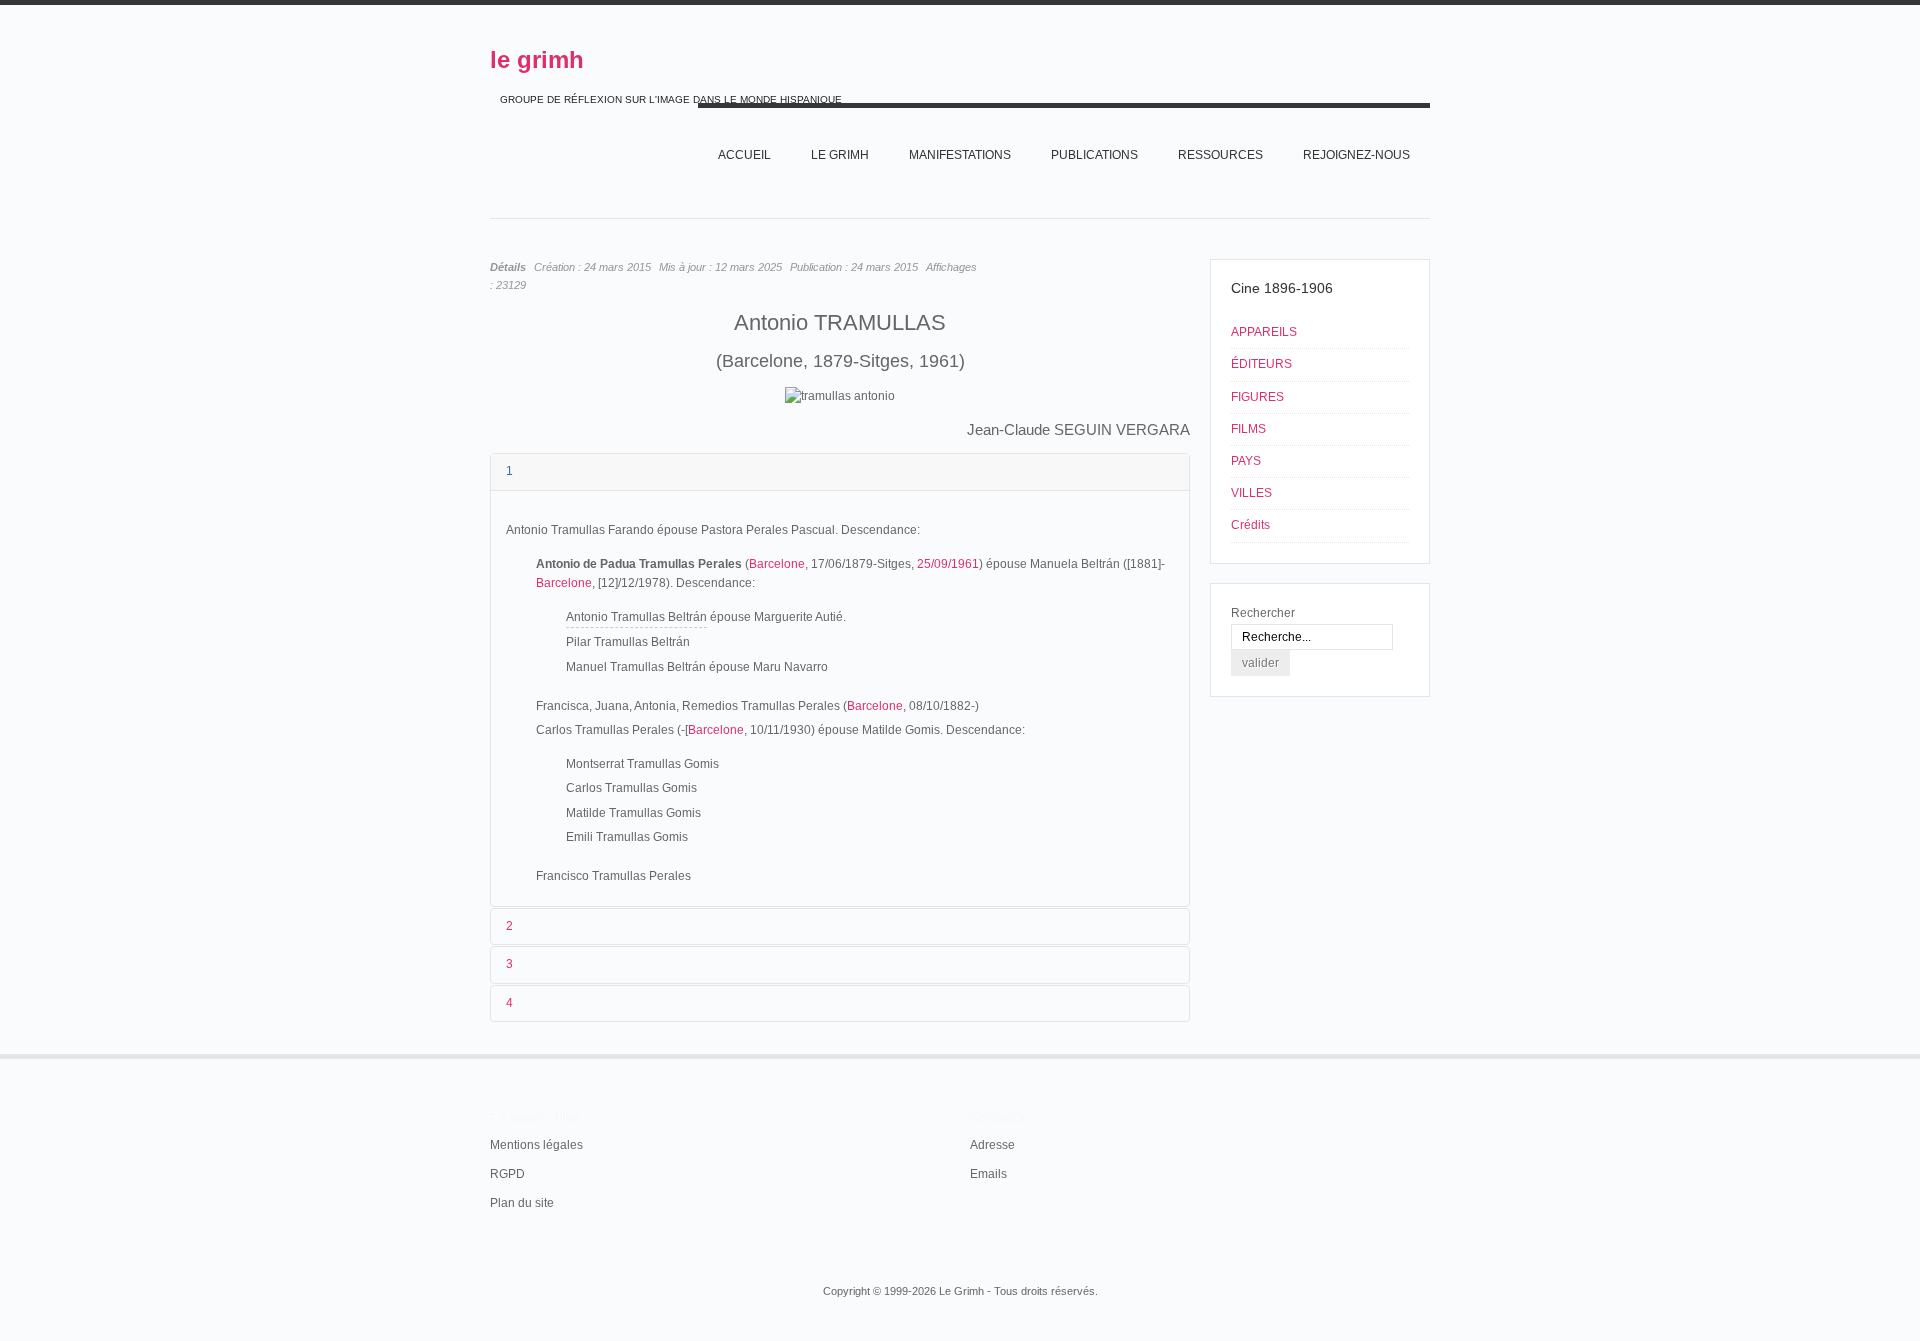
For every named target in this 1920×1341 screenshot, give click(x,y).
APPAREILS (1264, 332)
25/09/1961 (948, 564)
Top (1428, 1054)
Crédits (1250, 525)
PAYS (1246, 461)
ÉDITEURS (1261, 364)
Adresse (992, 1145)
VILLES (1251, 493)
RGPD (507, 1174)
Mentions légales (536, 1145)
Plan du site (522, 1203)
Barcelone (777, 564)
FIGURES (1257, 397)
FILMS (1248, 429)
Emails (988, 1174)
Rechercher (1263, 613)
